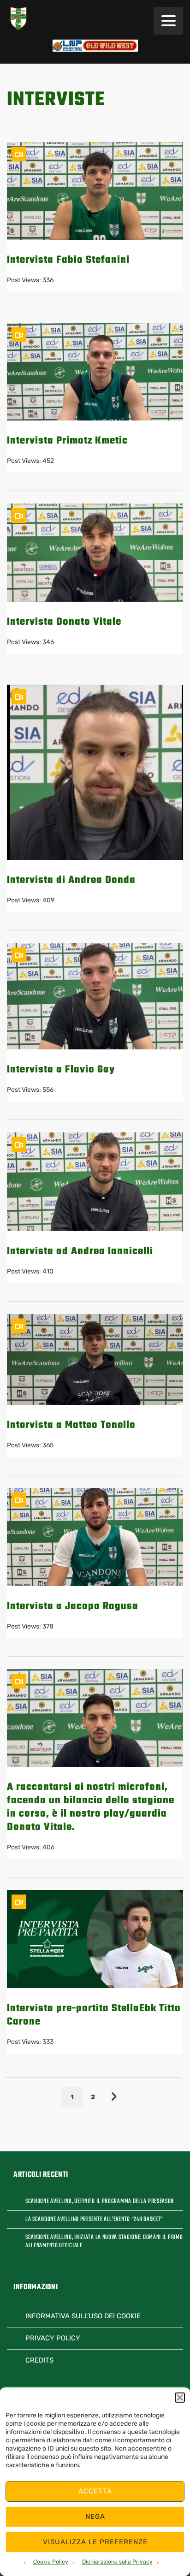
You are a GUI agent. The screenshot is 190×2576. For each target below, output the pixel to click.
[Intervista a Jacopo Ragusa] (95, 1537)
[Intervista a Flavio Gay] (95, 996)
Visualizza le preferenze (95, 2542)
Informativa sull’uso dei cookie (83, 2316)
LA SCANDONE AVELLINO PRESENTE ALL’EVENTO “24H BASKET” (94, 2220)
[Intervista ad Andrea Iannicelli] (95, 1182)
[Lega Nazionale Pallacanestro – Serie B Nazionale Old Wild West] (95, 46)
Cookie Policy (51, 2562)
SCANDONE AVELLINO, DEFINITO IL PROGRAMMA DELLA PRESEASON (100, 2202)
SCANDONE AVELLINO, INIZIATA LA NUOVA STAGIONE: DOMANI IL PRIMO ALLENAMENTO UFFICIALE (104, 2242)
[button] (180, 2398)
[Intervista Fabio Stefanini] (95, 191)
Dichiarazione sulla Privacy (117, 2562)
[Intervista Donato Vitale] (95, 552)
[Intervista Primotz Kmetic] (95, 372)
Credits (39, 2360)
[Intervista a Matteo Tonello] (95, 1360)
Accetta (95, 2491)
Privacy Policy (53, 2338)
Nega (95, 2517)
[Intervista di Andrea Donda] (95, 772)
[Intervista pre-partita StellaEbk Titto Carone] (95, 1939)
